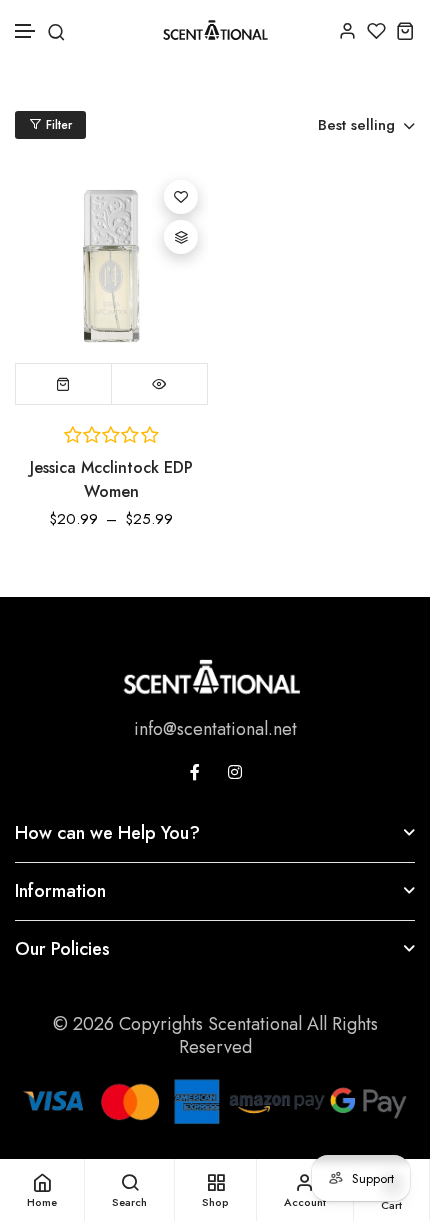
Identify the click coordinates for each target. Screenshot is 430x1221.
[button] (26, 31)
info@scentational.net (215, 729)
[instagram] (235, 772)
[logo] (215, 30)
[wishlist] (376, 30)
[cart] (405, 30)
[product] (111, 266)
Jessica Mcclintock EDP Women (111, 479)
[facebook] (195, 772)
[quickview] (159, 384)
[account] (347, 30)
